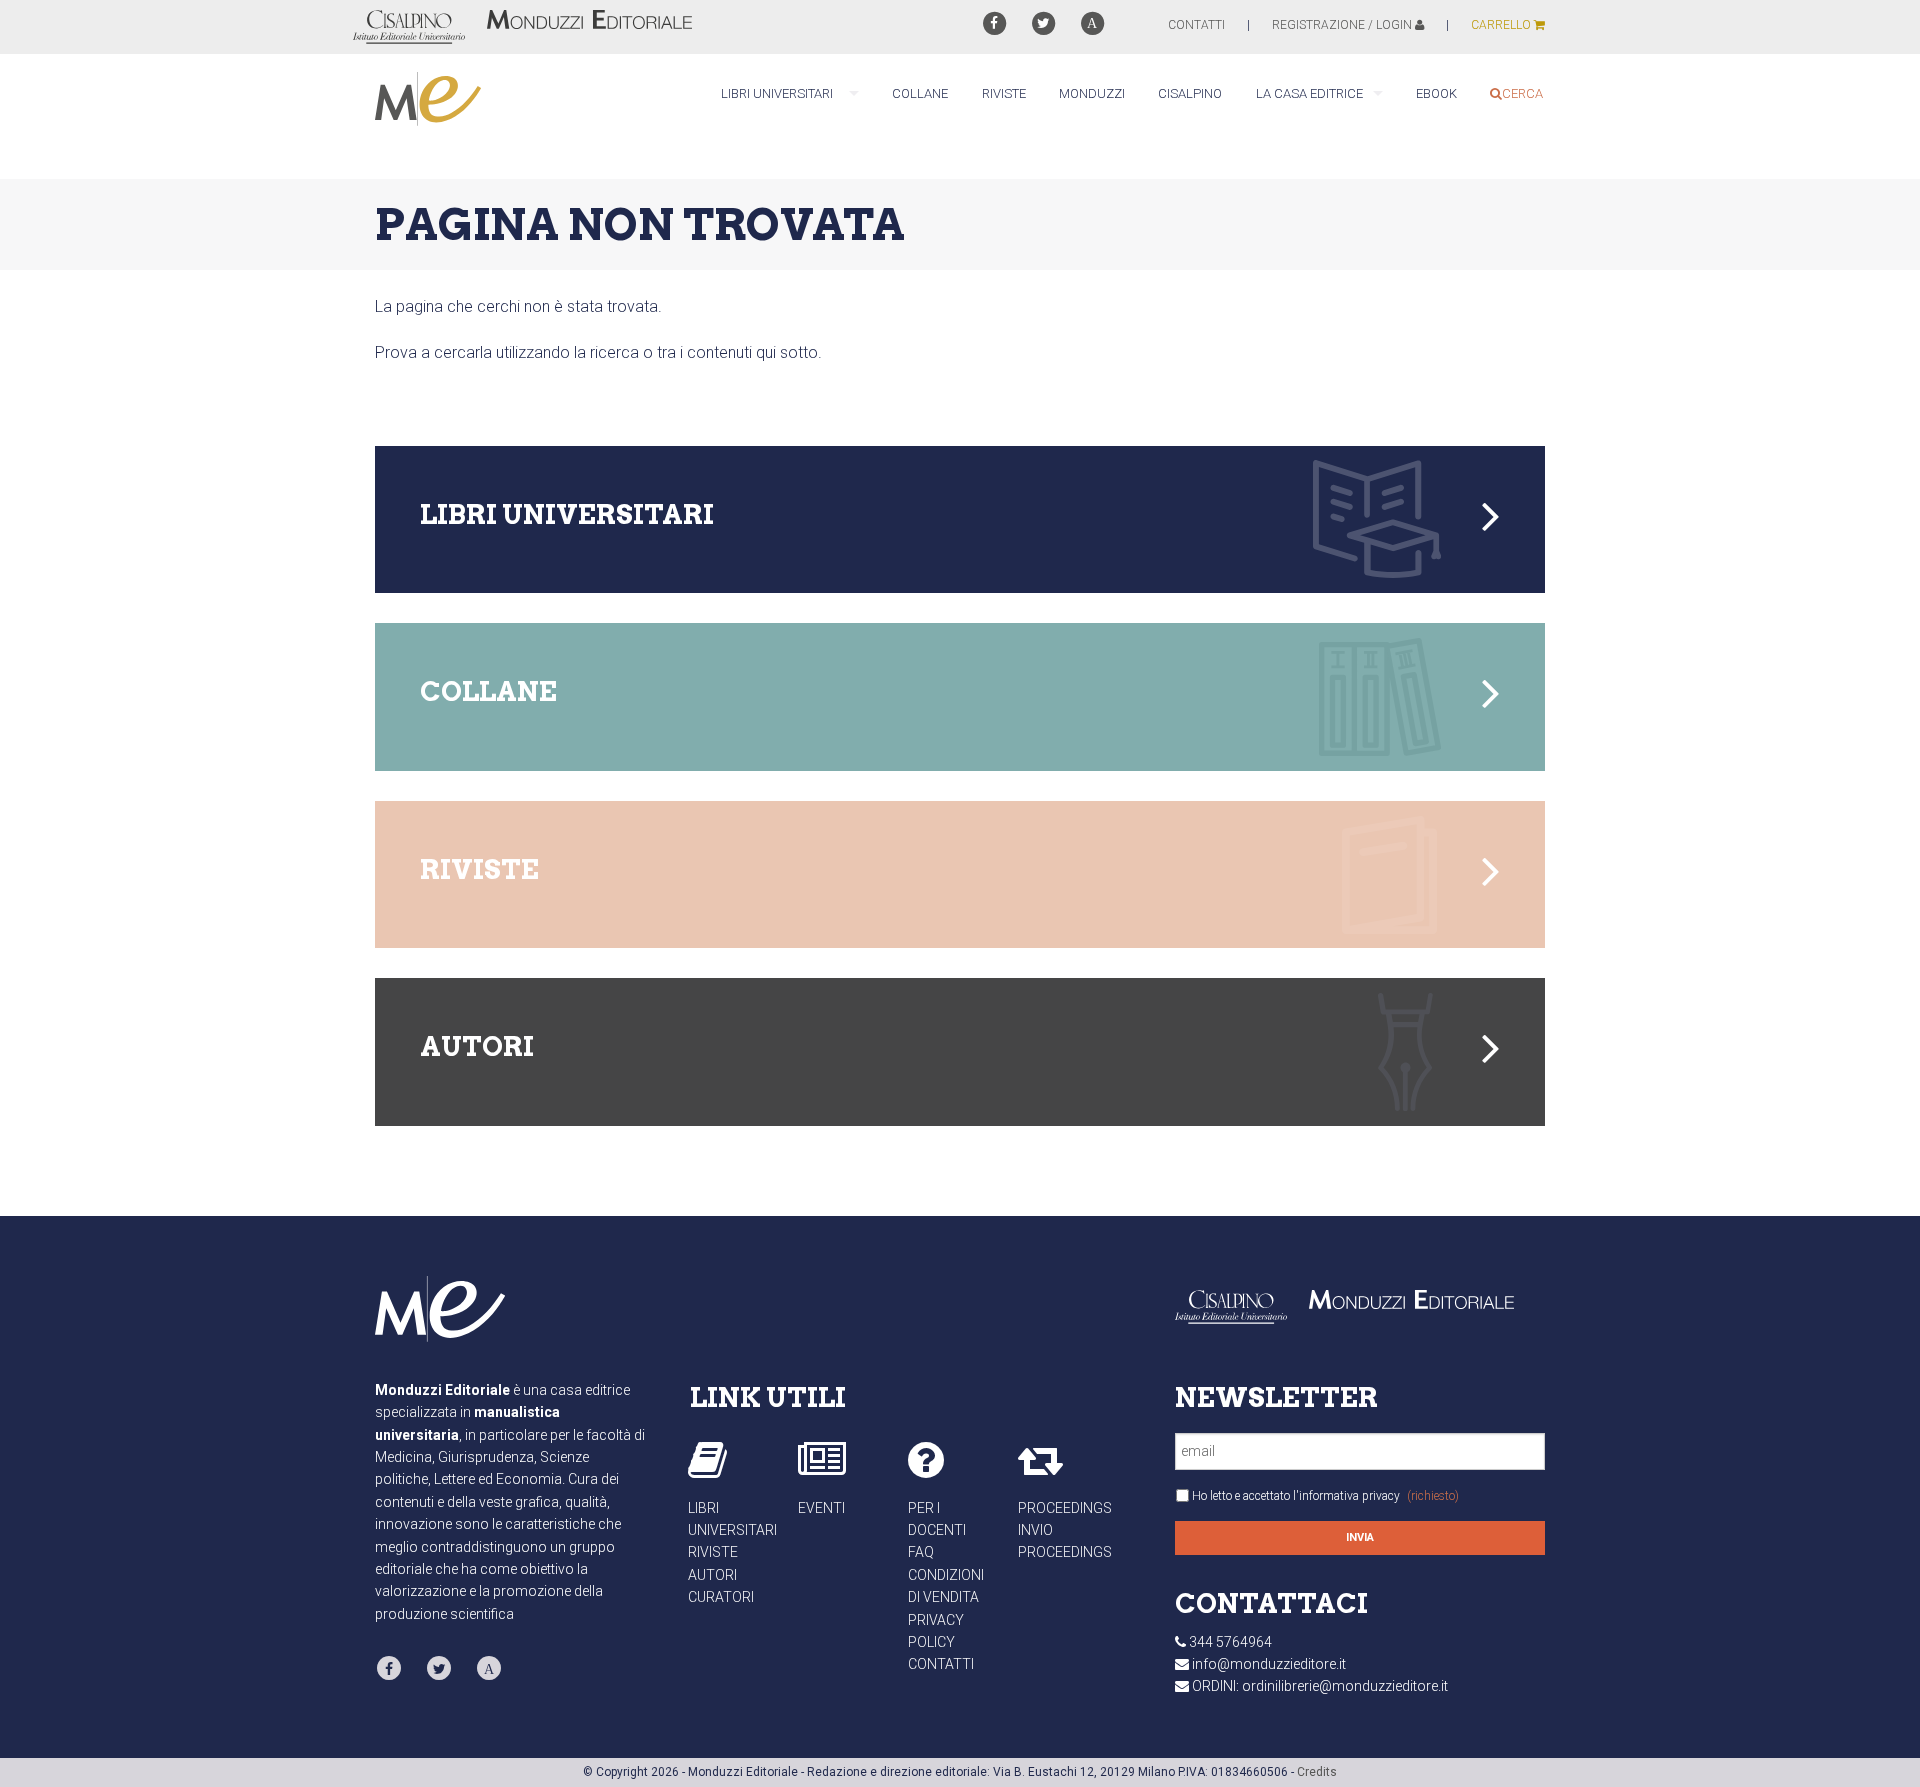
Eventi (821, 1508)
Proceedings (1065, 1508)
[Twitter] (1043, 23)
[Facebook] (993, 23)
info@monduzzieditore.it (1269, 1664)
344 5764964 (1230, 1642)
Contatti (941, 1664)
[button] (960, 520)
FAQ (921, 1552)
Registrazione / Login (1343, 25)
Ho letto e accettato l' (1325, 1496)
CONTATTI (1196, 25)
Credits (1317, 1772)
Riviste (713, 1552)
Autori (712, 1575)
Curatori (721, 1597)
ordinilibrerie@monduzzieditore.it (1345, 1686)
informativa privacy (1349, 1496)
